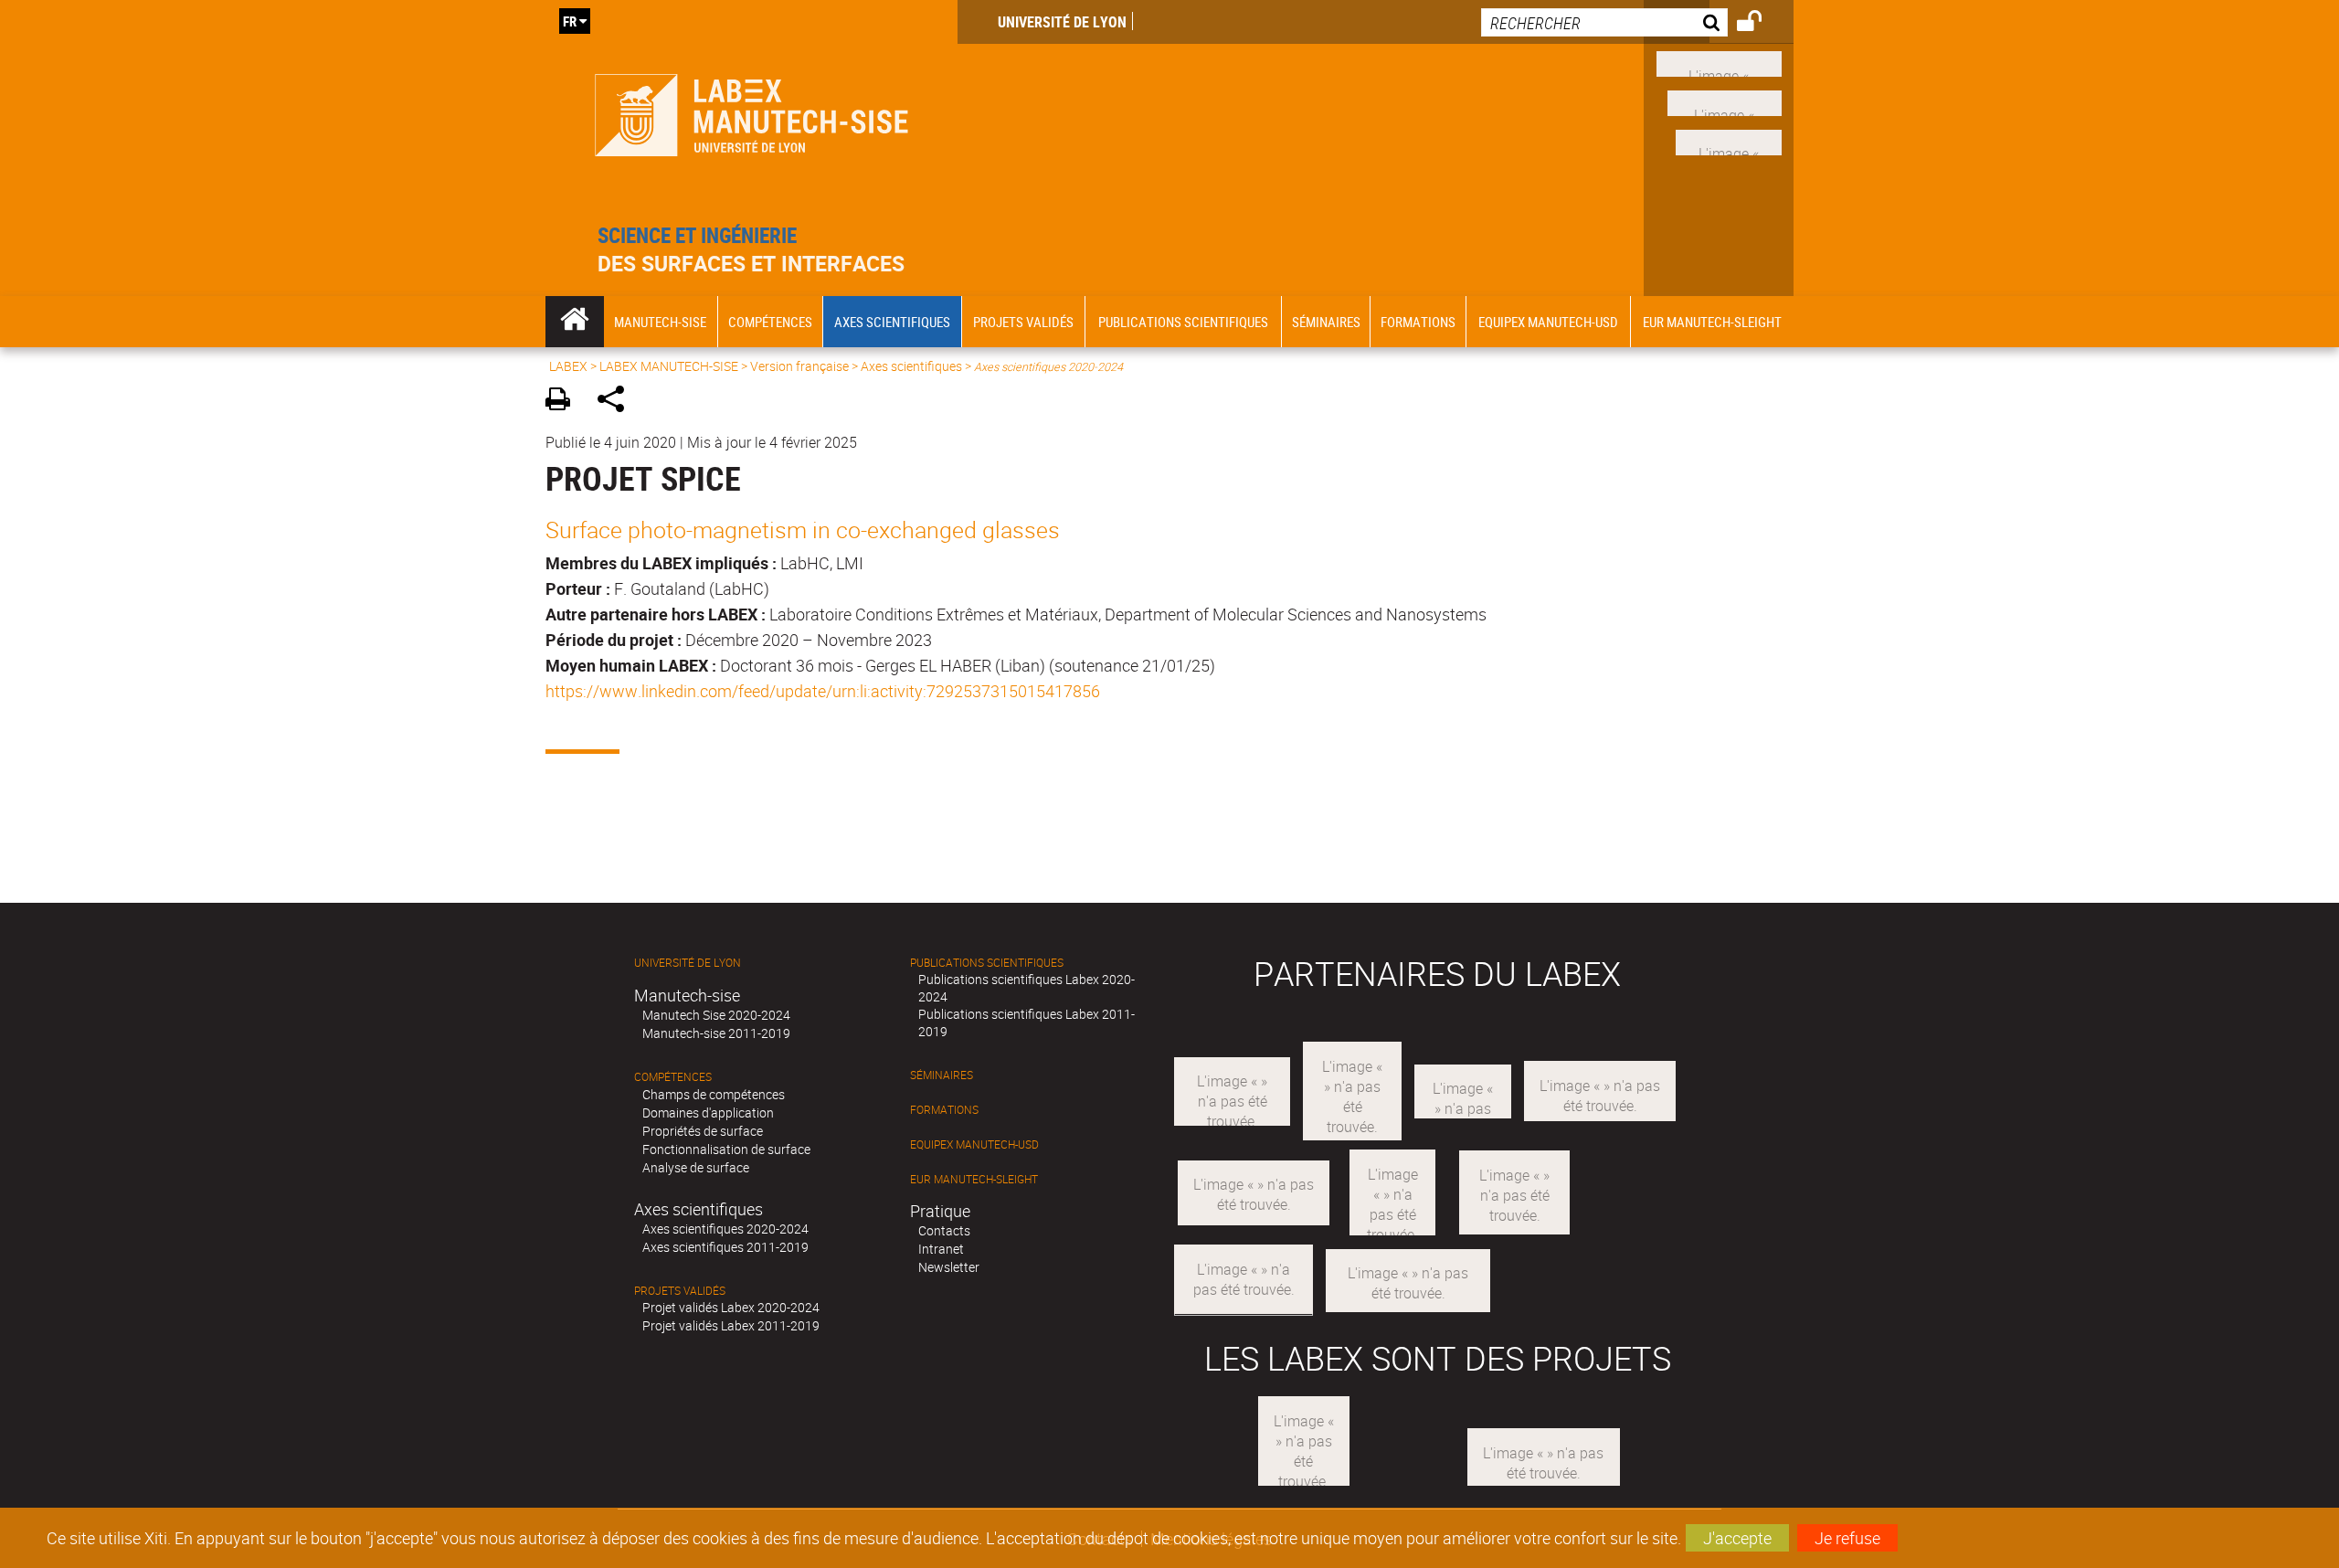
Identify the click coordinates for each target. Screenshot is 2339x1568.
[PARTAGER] (617, 402)
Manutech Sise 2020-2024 (716, 1015)
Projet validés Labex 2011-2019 (731, 1325)
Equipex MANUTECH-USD (974, 1144)
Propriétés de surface (703, 1131)
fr (570, 21)
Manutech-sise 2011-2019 (716, 1033)
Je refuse (1847, 1538)
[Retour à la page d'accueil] (751, 111)
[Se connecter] (1761, 24)
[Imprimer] (564, 402)
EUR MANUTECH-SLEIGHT (974, 1179)
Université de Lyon (1062, 22)
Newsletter (949, 1267)
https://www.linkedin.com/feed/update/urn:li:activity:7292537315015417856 (823, 691)
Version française (799, 366)
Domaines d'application (708, 1112)
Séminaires (942, 1075)
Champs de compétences (714, 1094)
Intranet (941, 1249)
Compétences (673, 1077)
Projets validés (680, 1291)
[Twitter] (1729, 140)
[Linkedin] (1725, 101)
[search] (1604, 22)
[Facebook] (1719, 62)
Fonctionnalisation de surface (726, 1149)
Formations (944, 1110)
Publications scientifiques (987, 963)
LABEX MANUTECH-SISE (669, 366)
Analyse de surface (696, 1167)
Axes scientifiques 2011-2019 (725, 1247)
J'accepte (1737, 1538)
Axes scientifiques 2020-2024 (725, 1229)
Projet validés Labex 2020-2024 (731, 1307)
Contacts (944, 1230)
